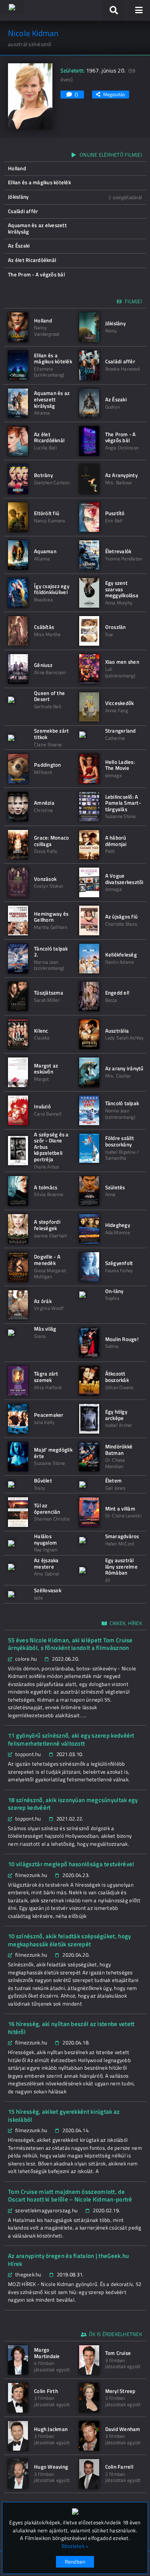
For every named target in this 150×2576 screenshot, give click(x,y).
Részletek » (75, 2546)
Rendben (75, 2562)
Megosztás (114, 94)
